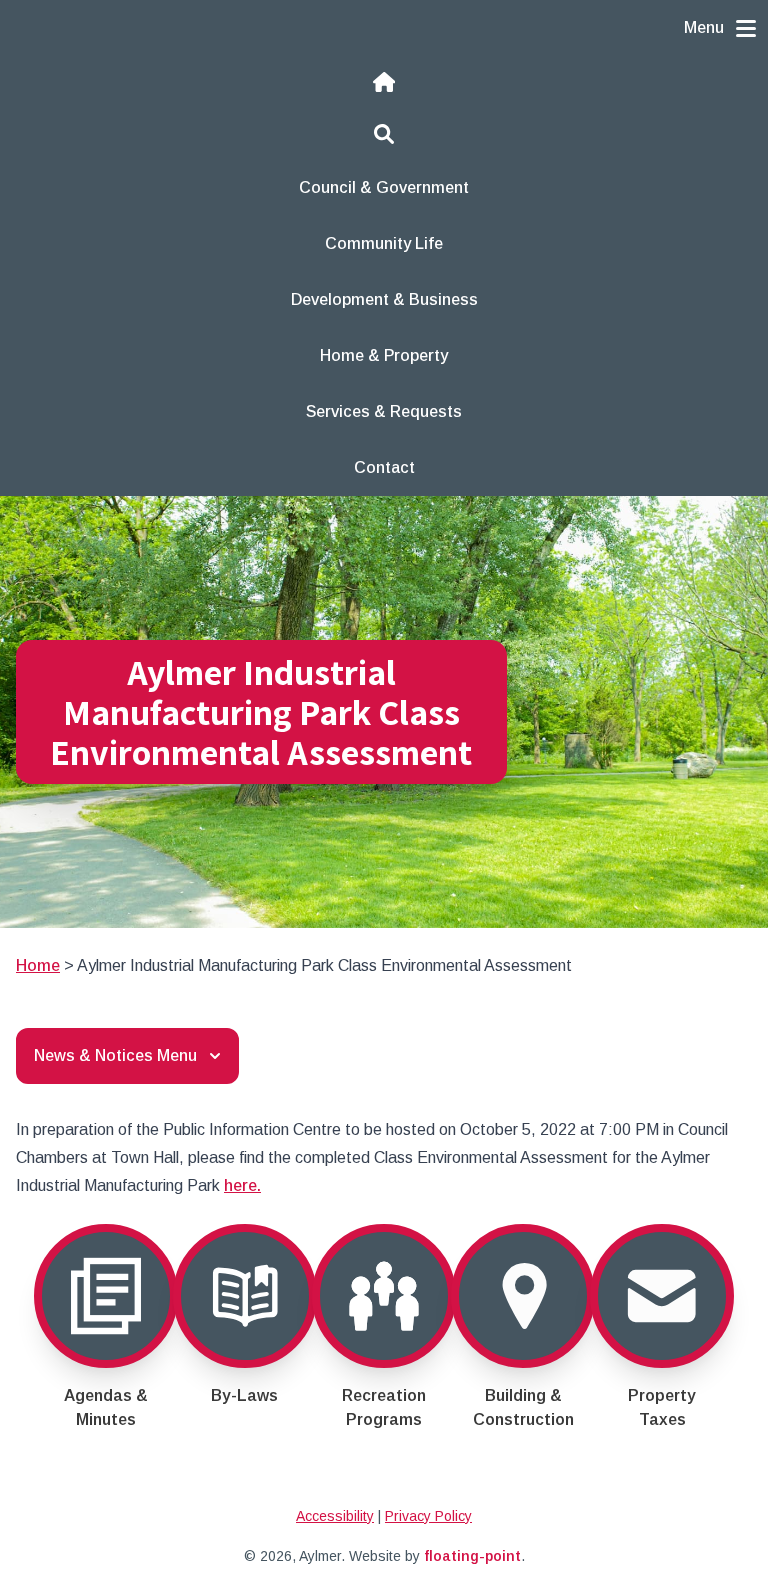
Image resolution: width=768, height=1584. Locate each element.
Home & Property (384, 355)
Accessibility (335, 1516)
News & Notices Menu (115, 1055)
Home (38, 965)
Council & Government (384, 187)
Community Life (384, 243)
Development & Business (384, 299)
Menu (704, 27)
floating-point (472, 1556)
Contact (384, 467)
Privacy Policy (428, 1516)
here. (242, 1185)
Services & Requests (384, 411)
